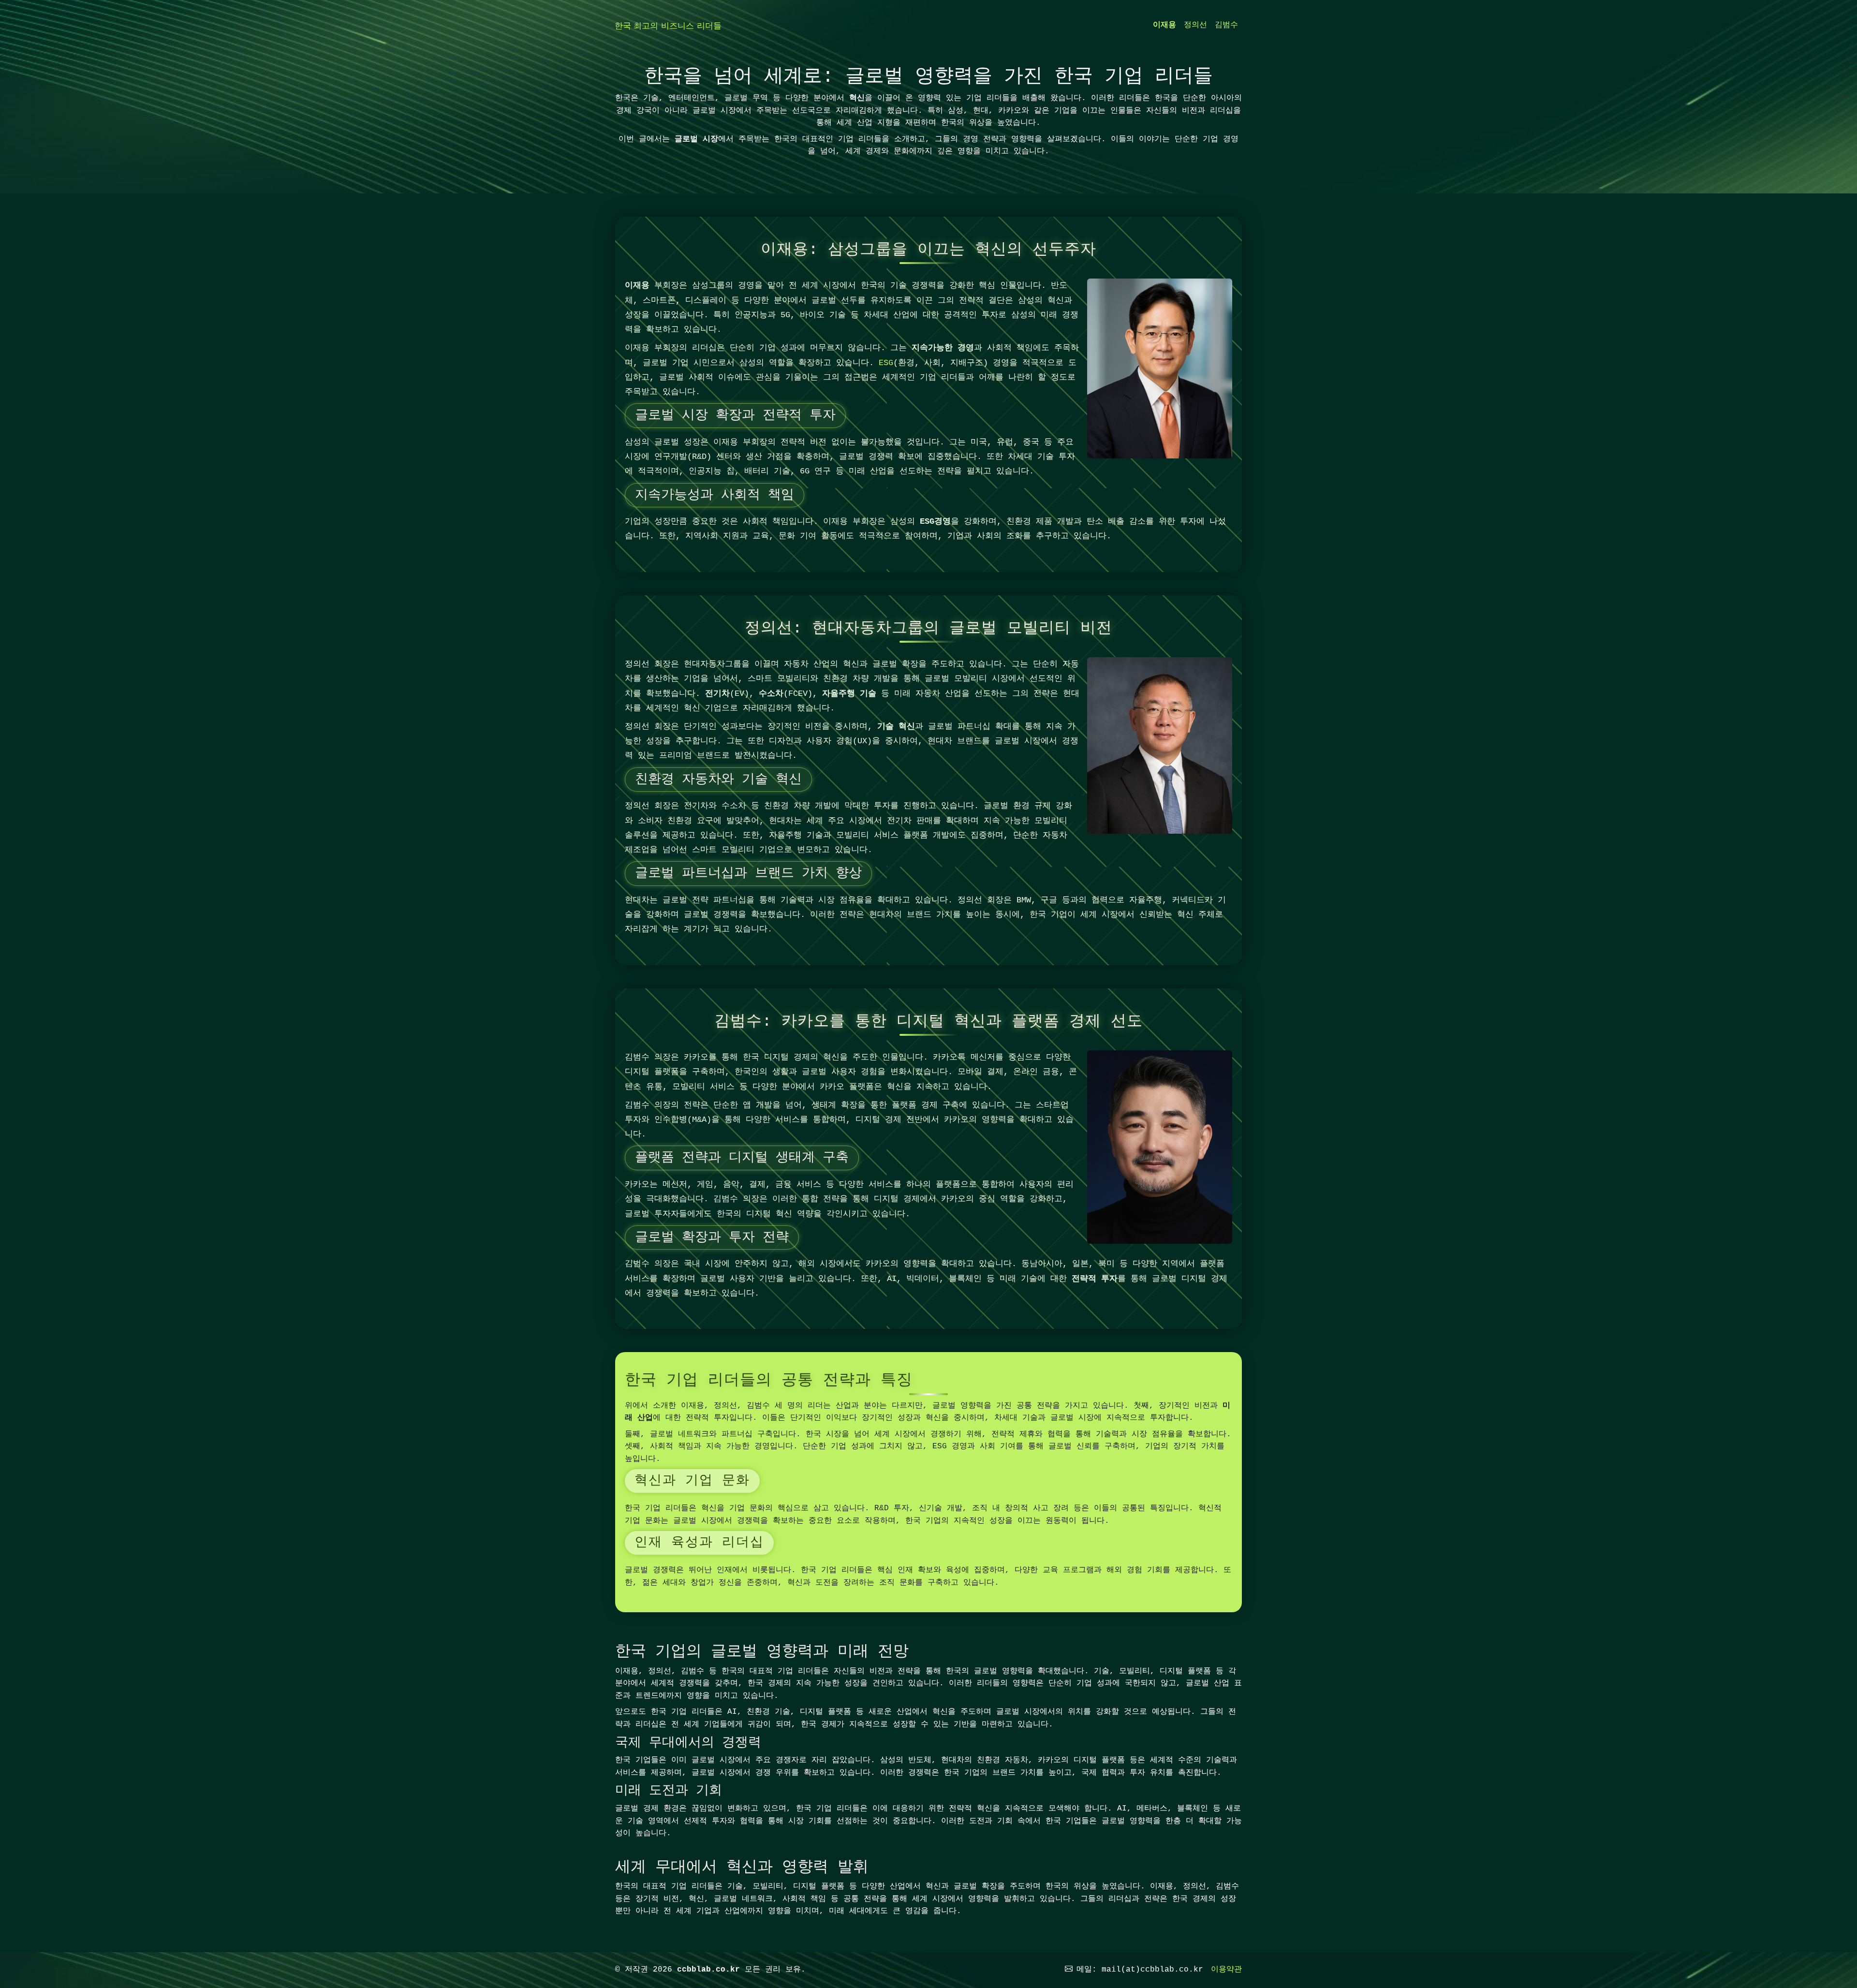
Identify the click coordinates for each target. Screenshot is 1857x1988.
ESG (886, 363)
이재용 (1164, 25)
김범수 (1226, 25)
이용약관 (1226, 1970)
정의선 (1195, 25)
